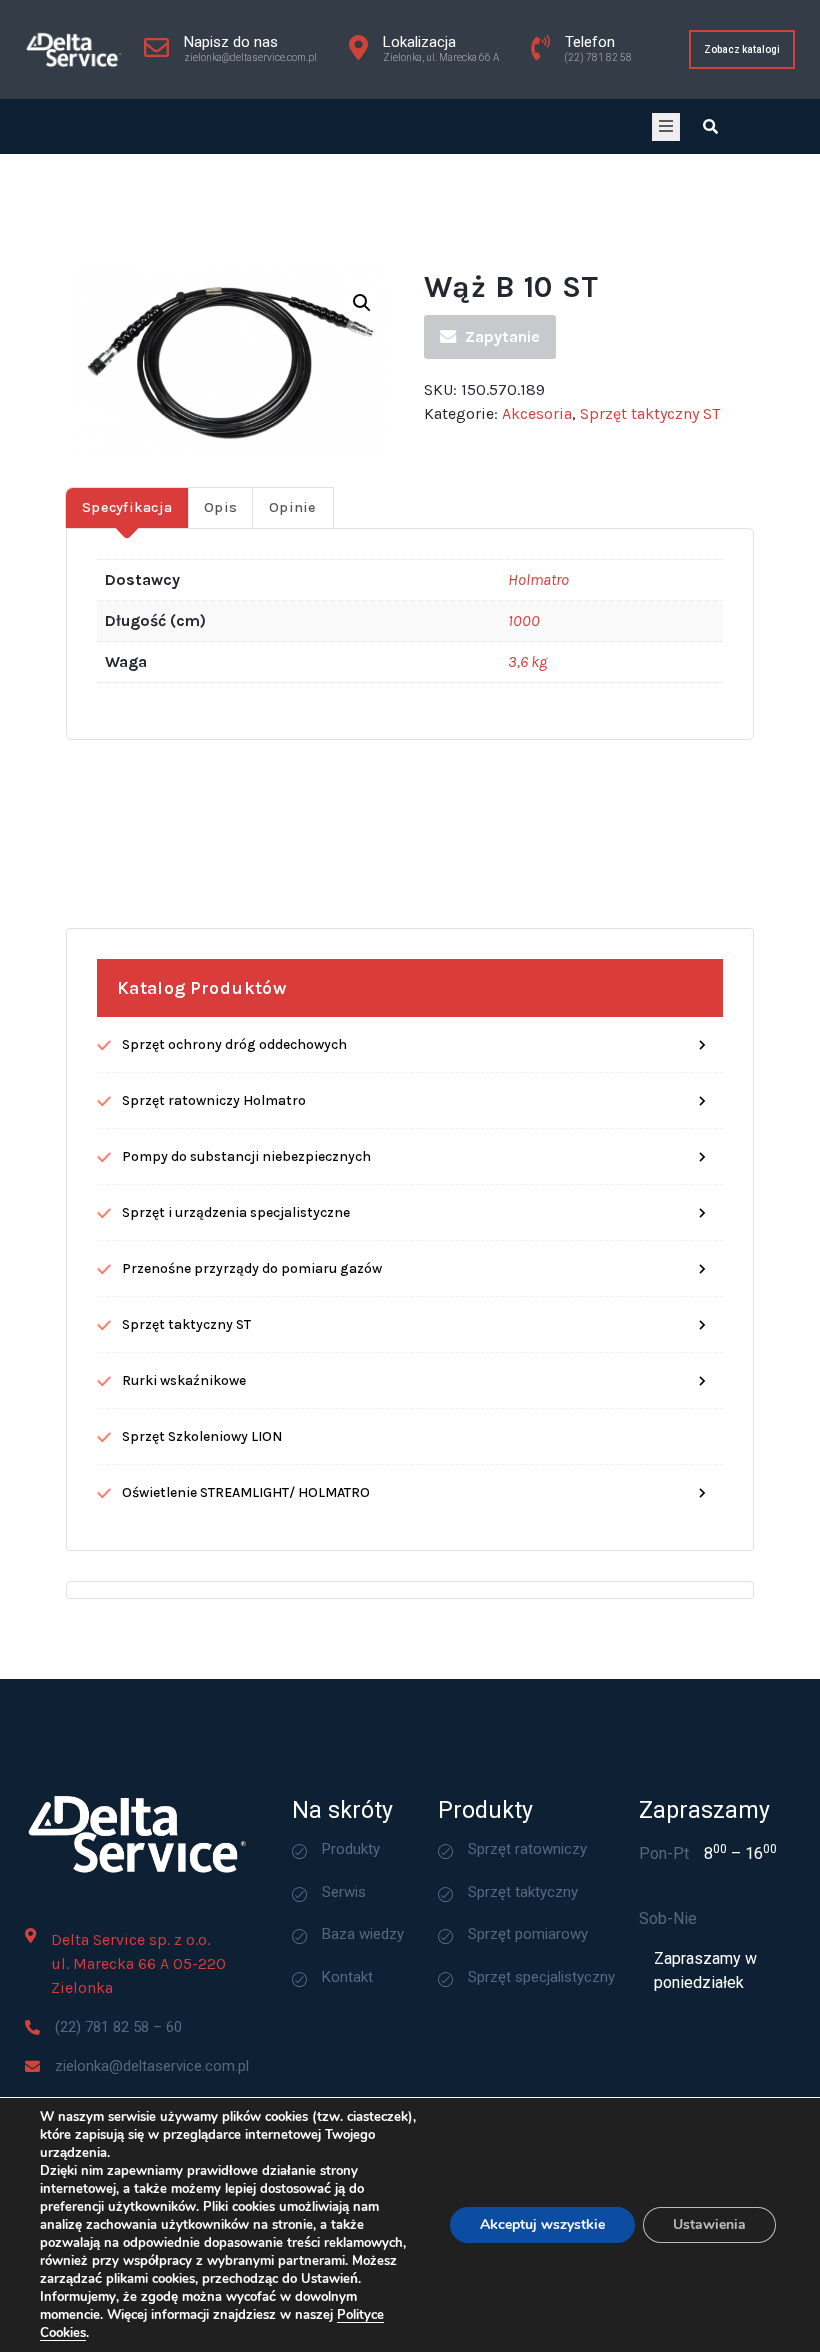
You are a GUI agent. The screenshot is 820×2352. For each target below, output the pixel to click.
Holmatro (538, 579)
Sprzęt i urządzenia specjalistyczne (236, 1212)
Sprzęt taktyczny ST (650, 413)
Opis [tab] (220, 507)
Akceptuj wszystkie (542, 2224)
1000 (524, 620)
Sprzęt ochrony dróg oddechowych (234, 1044)
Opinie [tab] (293, 507)
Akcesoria (537, 413)
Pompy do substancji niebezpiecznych (246, 1156)
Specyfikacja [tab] (127, 507)
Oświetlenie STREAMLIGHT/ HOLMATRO (246, 1492)
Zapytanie (502, 336)
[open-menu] (666, 127)
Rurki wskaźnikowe (184, 1380)
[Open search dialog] (710, 126)
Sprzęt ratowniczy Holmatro (214, 1100)
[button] (362, 303)
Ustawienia (709, 2224)
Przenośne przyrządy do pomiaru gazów (252, 1268)
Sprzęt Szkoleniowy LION (202, 1436)
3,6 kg (527, 661)
